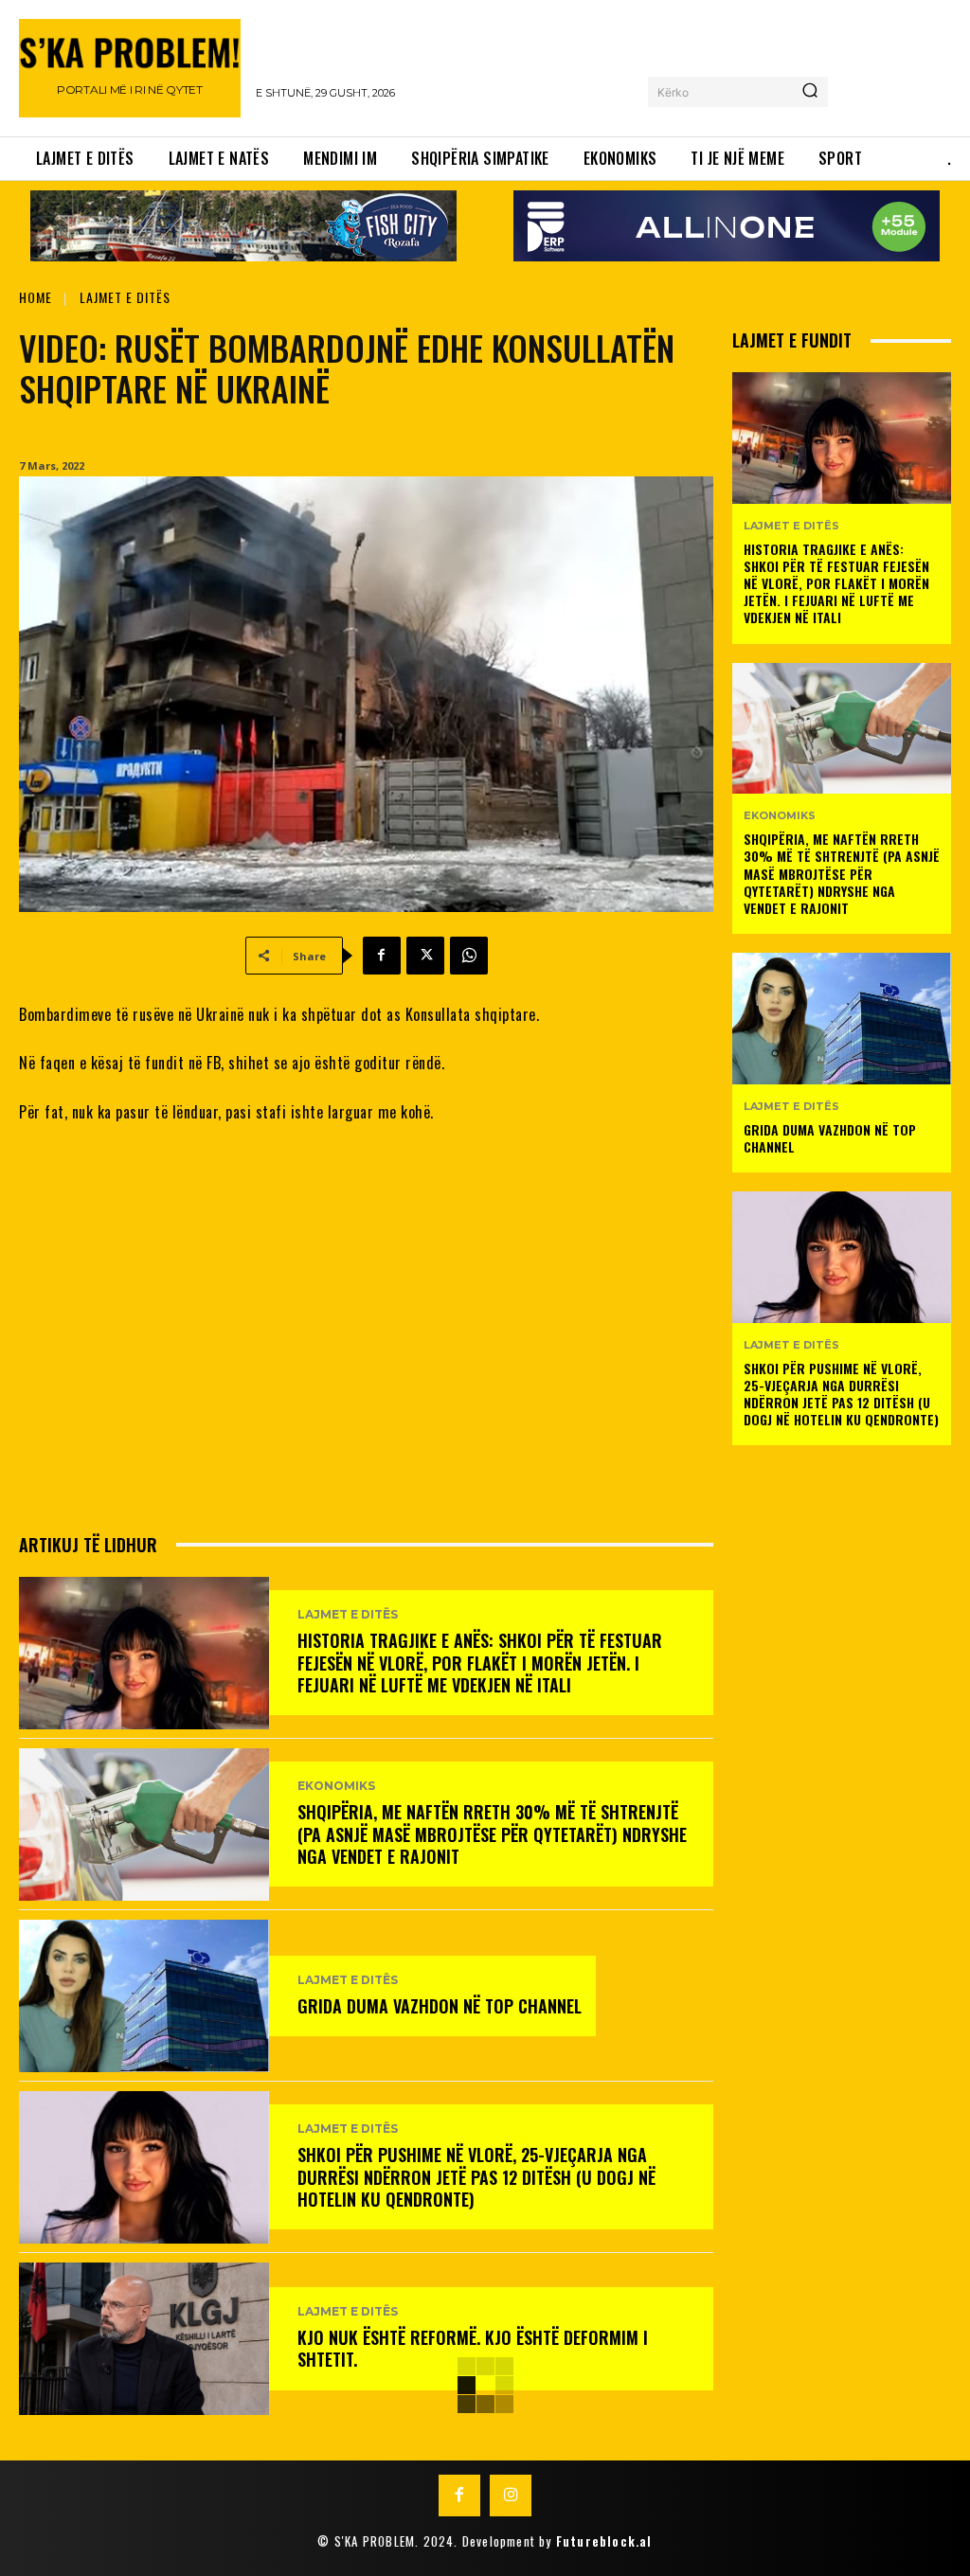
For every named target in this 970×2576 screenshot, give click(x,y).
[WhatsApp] (469, 956)
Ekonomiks (336, 1786)
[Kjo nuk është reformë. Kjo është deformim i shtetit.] (144, 2339)
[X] (425, 956)
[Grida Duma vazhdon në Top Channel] (144, 1996)
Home (36, 297)
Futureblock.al (604, 2541)
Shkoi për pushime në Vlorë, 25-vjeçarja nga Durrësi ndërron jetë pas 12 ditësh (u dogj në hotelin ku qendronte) (476, 2177)
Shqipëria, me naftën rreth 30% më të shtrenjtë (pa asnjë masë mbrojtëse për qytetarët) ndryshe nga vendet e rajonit (492, 1834)
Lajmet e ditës (125, 297)
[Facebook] (382, 956)
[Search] (810, 92)
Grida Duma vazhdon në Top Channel (440, 2006)
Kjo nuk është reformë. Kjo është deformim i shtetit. (473, 2348)
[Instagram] (511, 2495)
